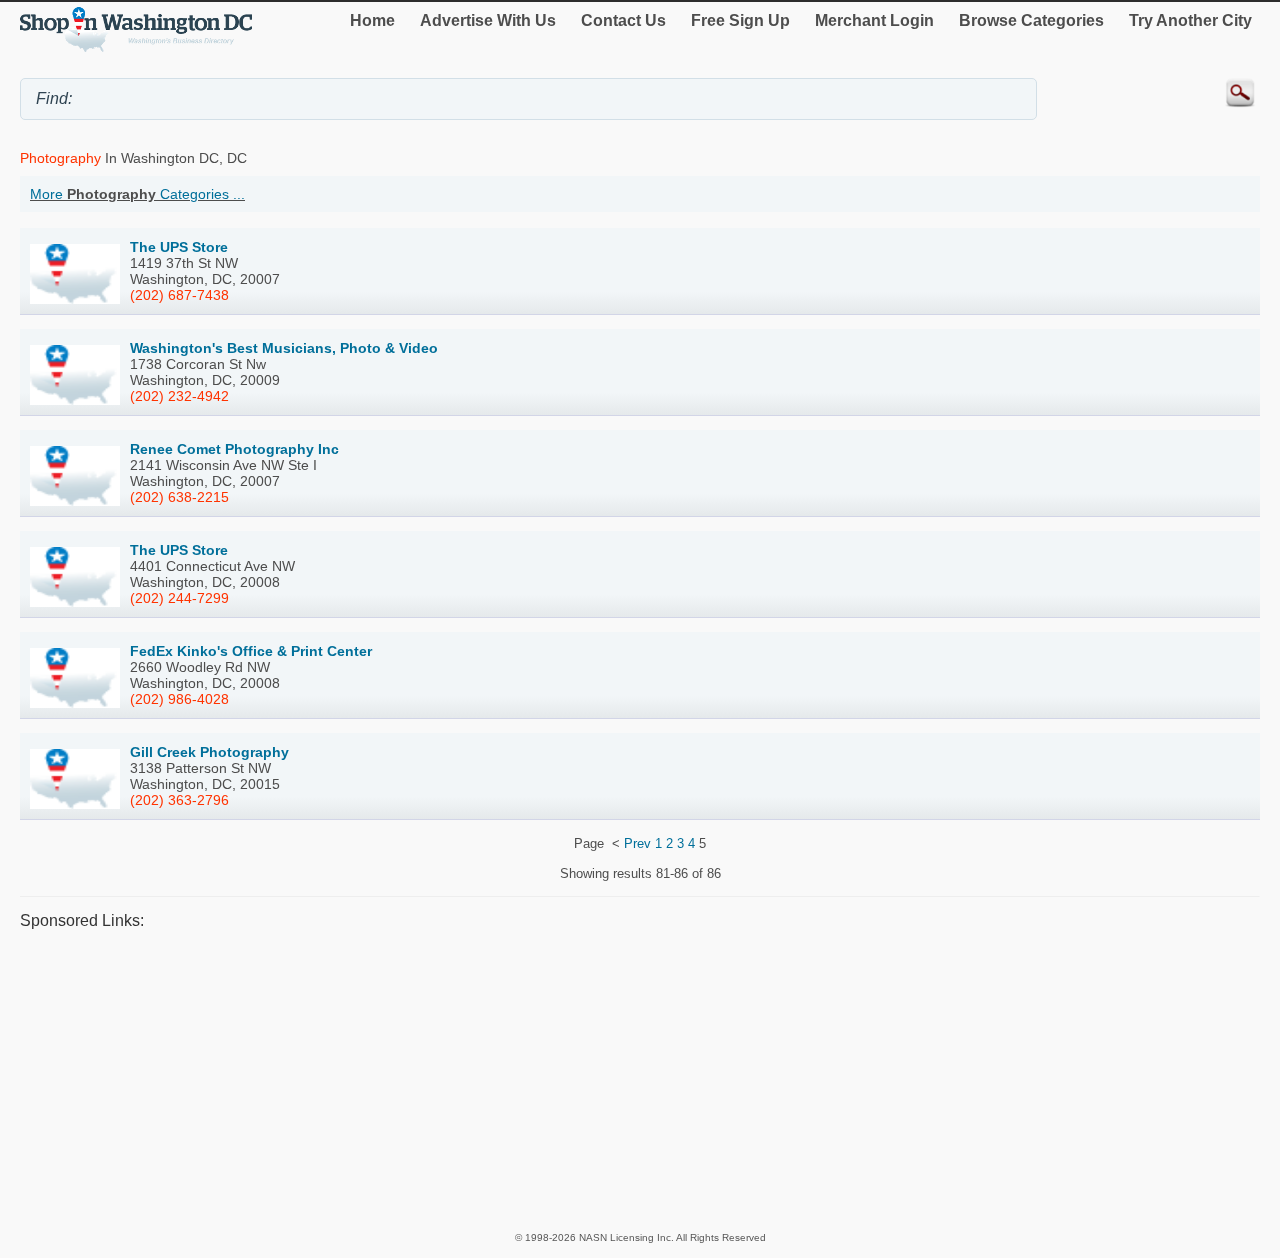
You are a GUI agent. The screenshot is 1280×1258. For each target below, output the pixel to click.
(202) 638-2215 (179, 497)
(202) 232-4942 (179, 396)
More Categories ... (137, 194)
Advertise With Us (488, 20)
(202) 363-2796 (179, 800)
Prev (637, 843)
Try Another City (1190, 20)
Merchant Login (874, 20)
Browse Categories (1031, 20)
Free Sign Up (740, 20)
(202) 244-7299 (179, 598)
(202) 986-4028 (179, 699)
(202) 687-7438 (179, 295)
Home (372, 20)
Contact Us (623, 20)
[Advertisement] (620, 1080)
